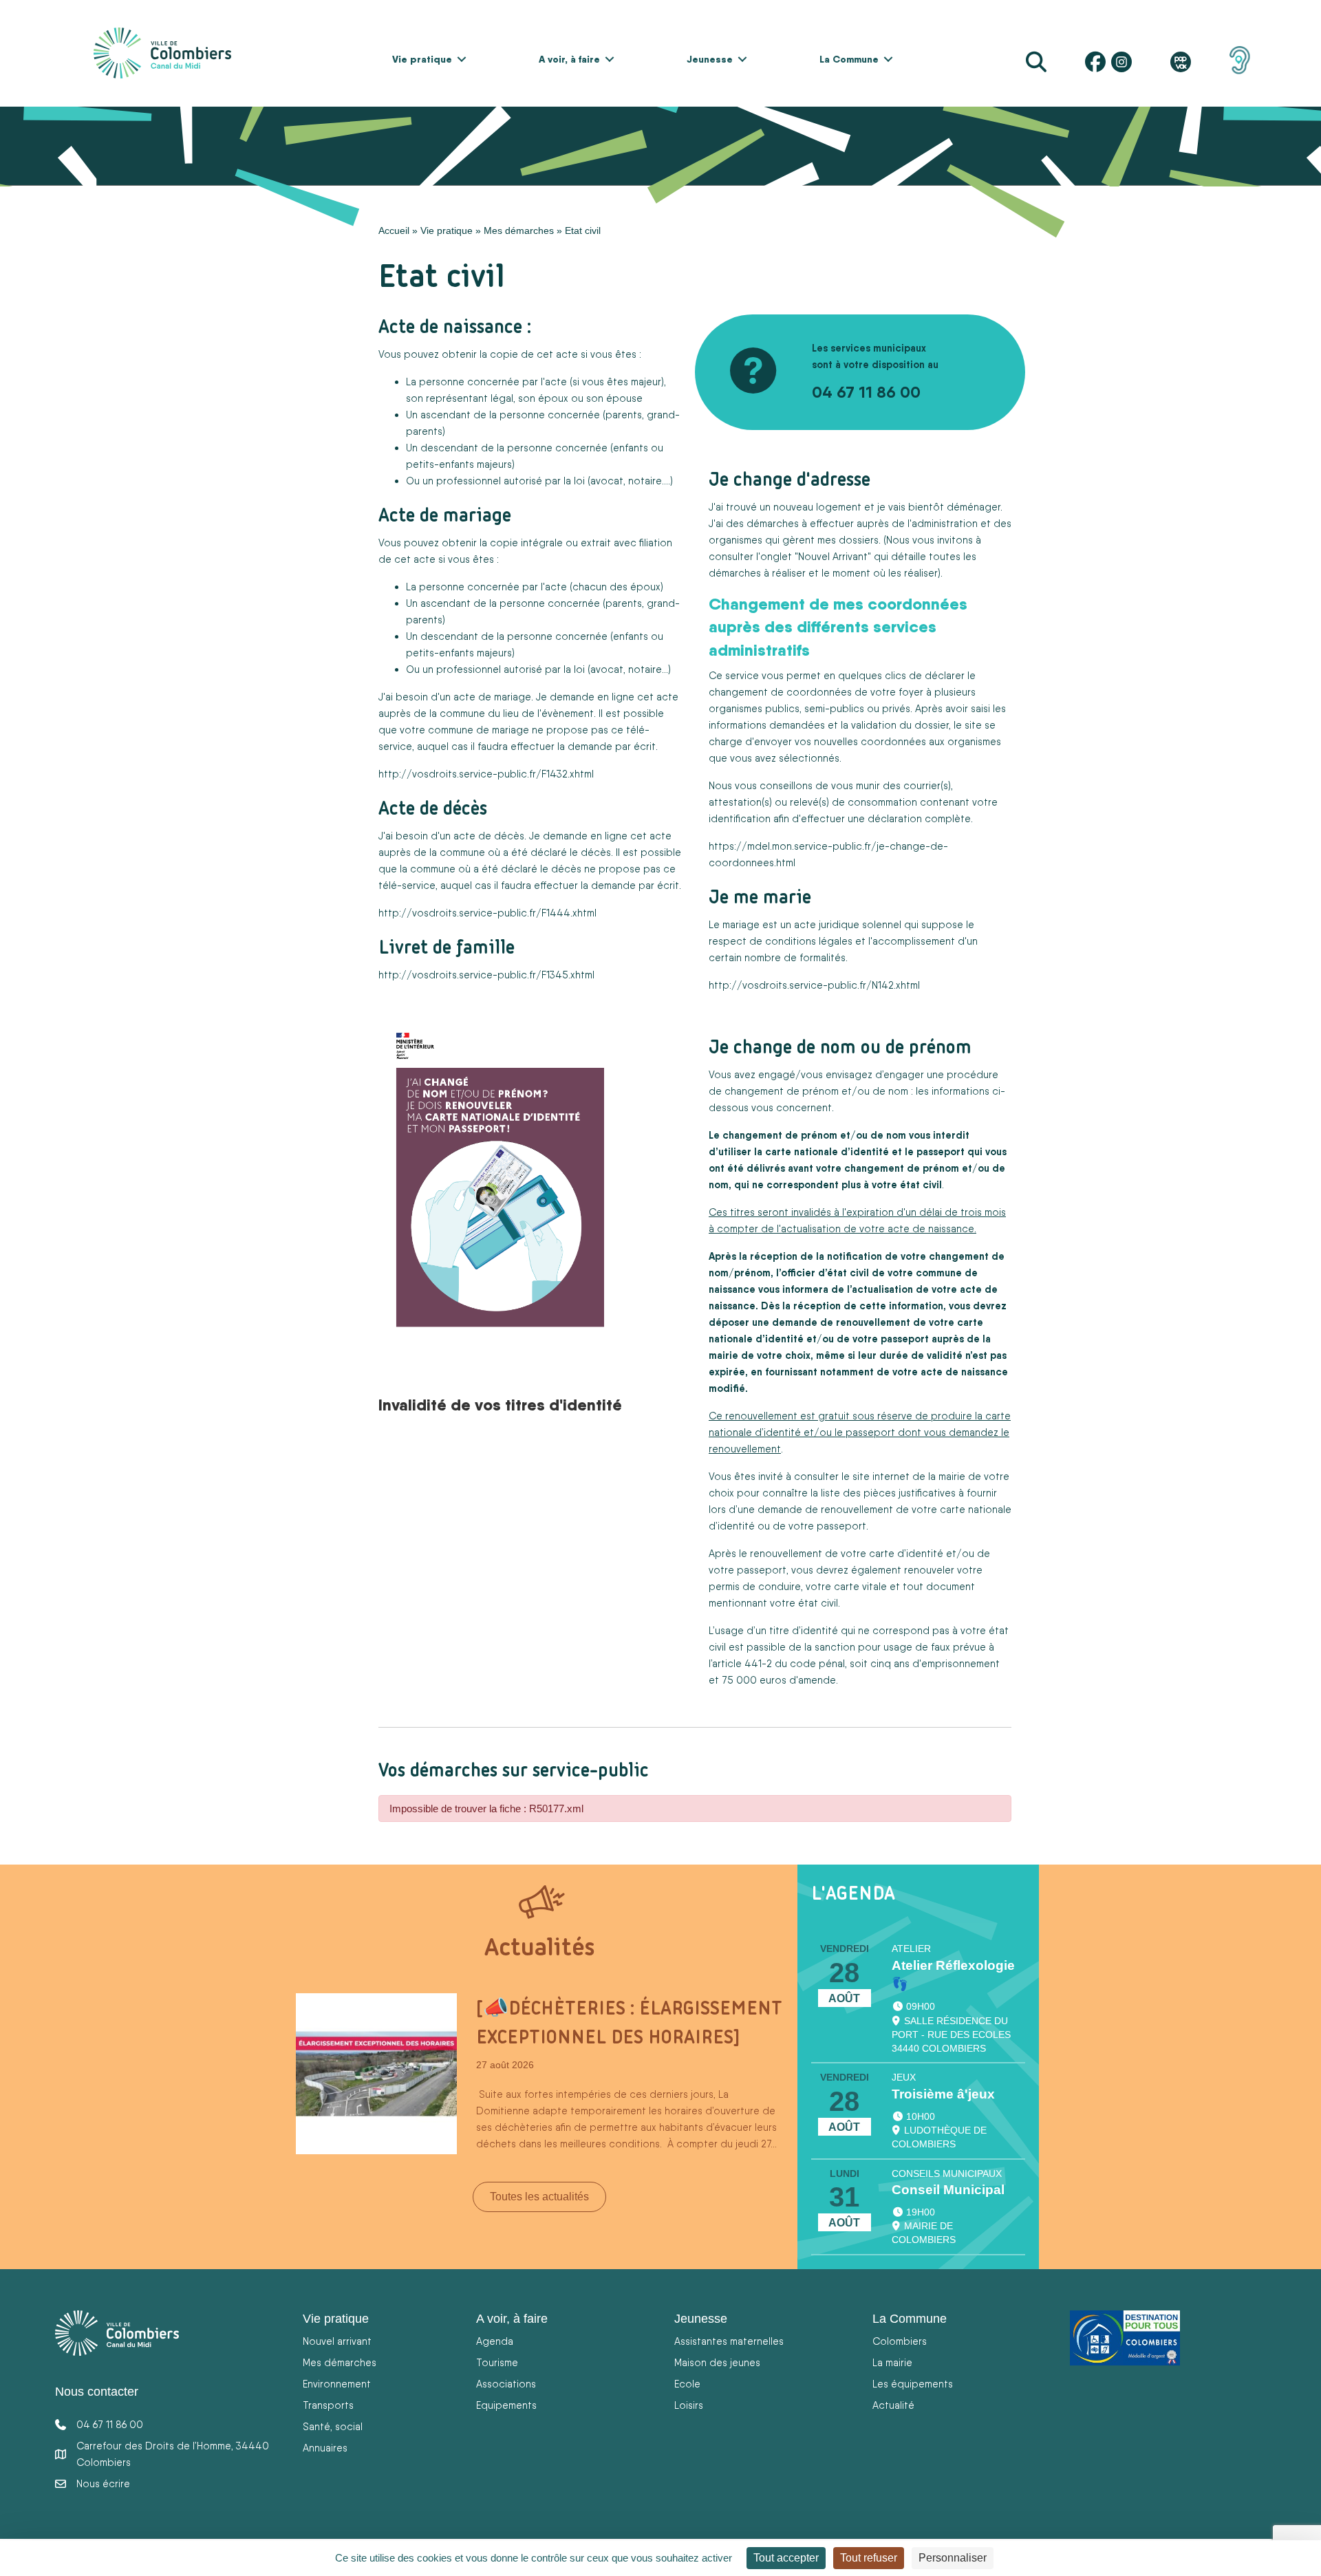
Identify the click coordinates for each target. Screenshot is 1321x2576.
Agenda (495, 2341)
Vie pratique (422, 59)
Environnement (337, 2384)
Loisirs (689, 2405)
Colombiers (900, 2341)
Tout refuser (869, 2558)
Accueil (394, 230)
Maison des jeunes (717, 2362)
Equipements (506, 2405)
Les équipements (913, 2384)
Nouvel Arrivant (833, 556)
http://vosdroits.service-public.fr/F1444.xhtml (487, 913)
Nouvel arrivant (337, 2341)
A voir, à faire (569, 59)
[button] (462, 59)
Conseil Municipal (948, 2190)
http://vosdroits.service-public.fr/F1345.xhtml (486, 975)
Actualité (893, 2405)
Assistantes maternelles (729, 2341)
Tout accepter (786, 2558)
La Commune (849, 59)
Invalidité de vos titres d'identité (500, 1404)
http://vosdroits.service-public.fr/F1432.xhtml (486, 774)
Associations (506, 2384)
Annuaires (325, 2448)
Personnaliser (953, 2558)
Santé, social (333, 2426)
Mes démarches (519, 230)
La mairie (892, 2362)
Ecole (687, 2384)
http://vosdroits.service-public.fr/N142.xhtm (813, 985)
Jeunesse (710, 59)
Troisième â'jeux (943, 2094)
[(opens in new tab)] (1240, 59)
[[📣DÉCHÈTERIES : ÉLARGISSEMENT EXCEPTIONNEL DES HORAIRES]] (376, 2073)
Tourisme (497, 2362)
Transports (328, 2405)
